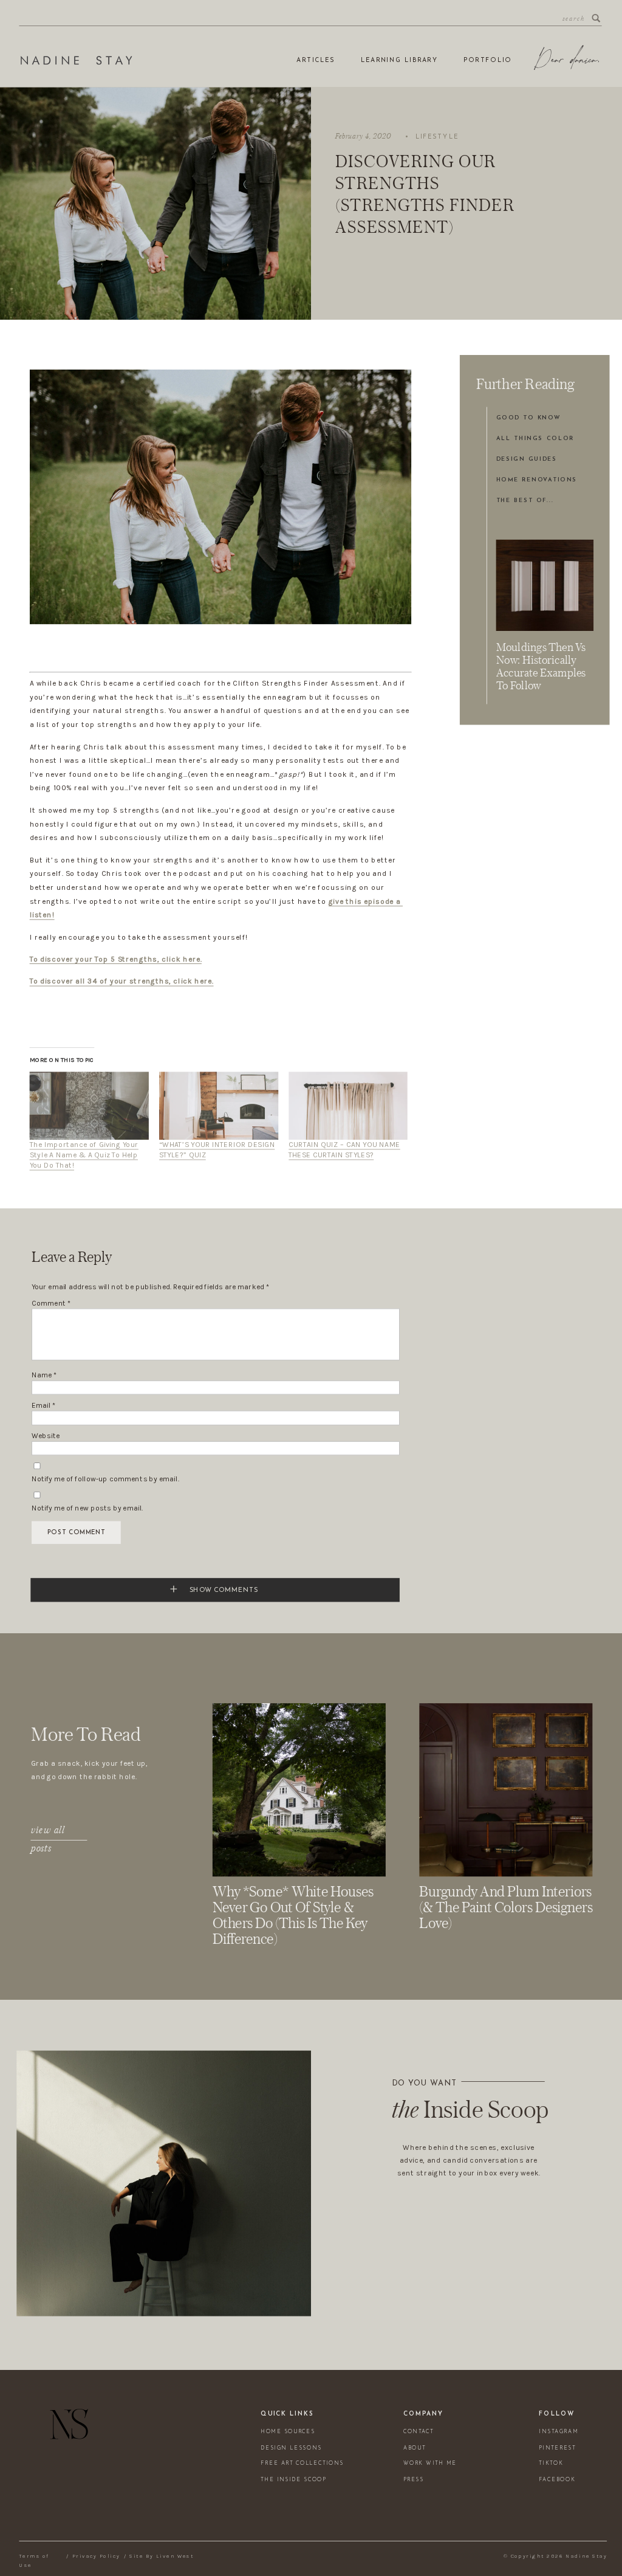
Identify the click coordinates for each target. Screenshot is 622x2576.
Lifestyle (437, 137)
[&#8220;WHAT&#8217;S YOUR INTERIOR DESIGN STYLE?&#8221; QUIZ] (219, 1106)
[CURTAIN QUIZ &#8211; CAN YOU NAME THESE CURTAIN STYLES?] (348, 1106)
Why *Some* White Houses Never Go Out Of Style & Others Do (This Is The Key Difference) (293, 1915)
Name (44, 1375)
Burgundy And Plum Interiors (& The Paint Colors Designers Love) (506, 1907)
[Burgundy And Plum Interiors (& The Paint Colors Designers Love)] (506, 1790)
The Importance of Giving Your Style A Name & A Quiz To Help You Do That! (84, 1155)
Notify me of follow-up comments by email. (105, 1479)
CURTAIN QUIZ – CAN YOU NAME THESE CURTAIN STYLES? (344, 1150)
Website (46, 1436)
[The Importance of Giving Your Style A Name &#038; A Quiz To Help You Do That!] (89, 1106)
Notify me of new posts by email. (87, 1508)
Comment (52, 1303)
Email (44, 1406)
